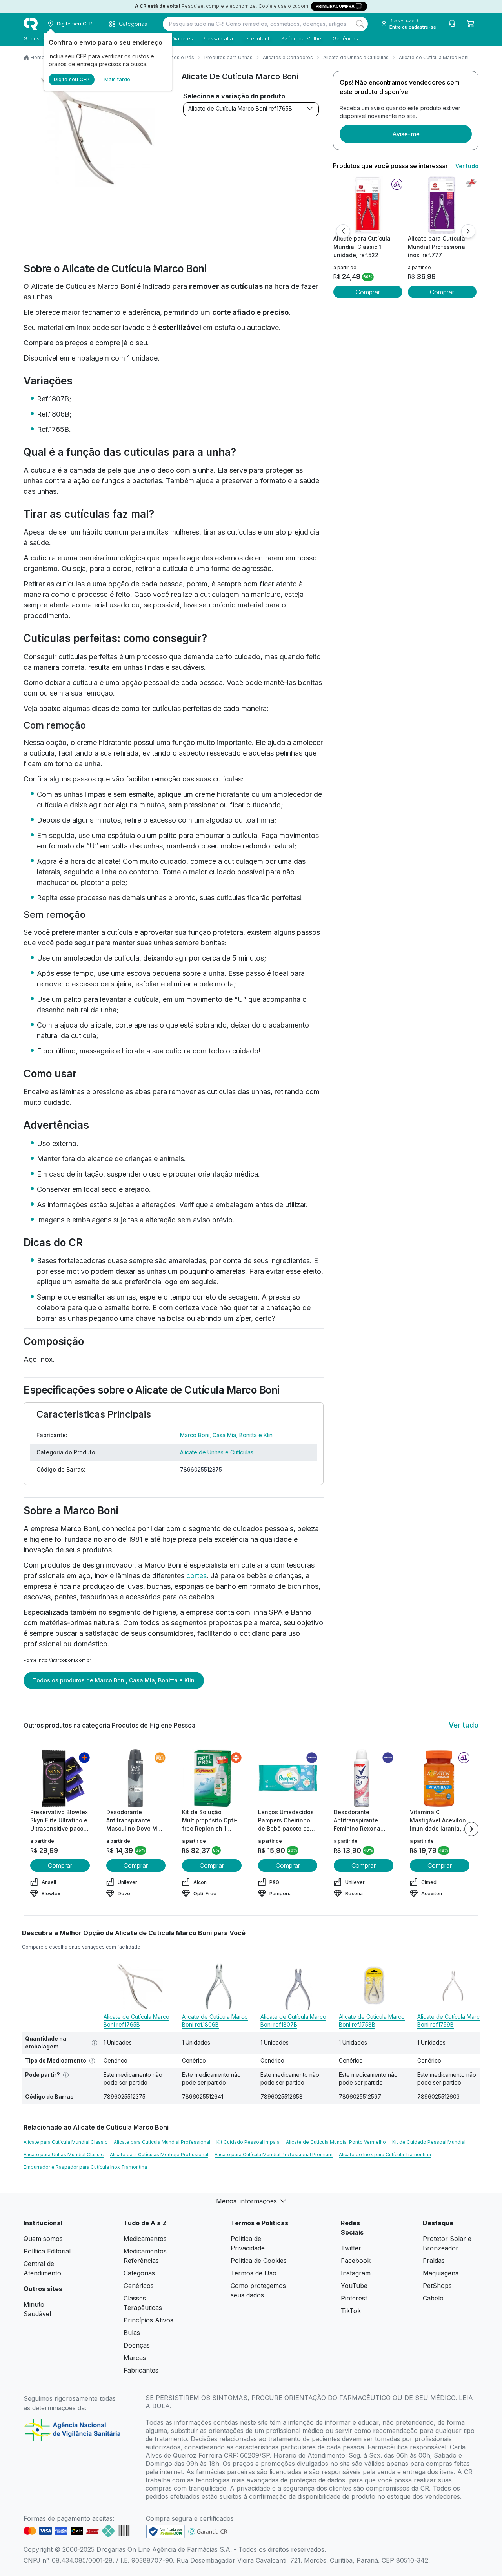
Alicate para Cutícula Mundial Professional (162, 2142)
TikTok (351, 2311)
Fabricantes (141, 2370)
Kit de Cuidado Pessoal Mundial (429, 2142)
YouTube (354, 2286)
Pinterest (354, 2298)
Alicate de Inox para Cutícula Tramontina (385, 2155)
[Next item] (471, 1829)
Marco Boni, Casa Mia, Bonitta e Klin (226, 1435)
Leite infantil (257, 38)
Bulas (132, 2333)
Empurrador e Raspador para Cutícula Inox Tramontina (85, 2167)
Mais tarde (117, 79)
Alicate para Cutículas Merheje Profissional (159, 2155)
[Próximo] (468, 231)
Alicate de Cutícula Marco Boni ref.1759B (450, 2020)
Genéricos (345, 38)
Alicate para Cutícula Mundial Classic (65, 2142)
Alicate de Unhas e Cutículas (356, 57)
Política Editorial (47, 2251)
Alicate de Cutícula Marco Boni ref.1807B (293, 2020)
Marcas (135, 2358)
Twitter (351, 2248)
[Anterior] (343, 231)
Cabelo (433, 2298)
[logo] (31, 24)
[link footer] (166, 2532)
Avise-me (406, 134)
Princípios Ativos (148, 2320)
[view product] (368, 205)
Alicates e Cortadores (288, 57)
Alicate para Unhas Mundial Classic (64, 2155)
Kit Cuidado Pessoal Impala (248, 2142)
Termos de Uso (254, 2273)
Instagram (356, 2273)
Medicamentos (145, 2239)
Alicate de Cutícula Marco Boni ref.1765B (240, 108)
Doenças (137, 2345)
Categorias (139, 2273)
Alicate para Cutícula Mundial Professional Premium (274, 2155)
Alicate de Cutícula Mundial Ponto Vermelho (336, 2142)
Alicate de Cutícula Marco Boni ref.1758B (372, 2020)
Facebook (356, 2261)
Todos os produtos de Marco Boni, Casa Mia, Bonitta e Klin (114, 1680)
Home (38, 57)
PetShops (437, 2286)
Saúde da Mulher (302, 38)
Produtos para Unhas (228, 57)
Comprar (368, 292)
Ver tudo (467, 166)
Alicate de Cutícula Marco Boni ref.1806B (215, 2020)
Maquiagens (441, 2273)
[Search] (360, 24)
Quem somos (43, 2239)
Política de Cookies (259, 2261)
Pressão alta (218, 38)
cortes (196, 1576)
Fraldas (434, 2261)
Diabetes (182, 38)
